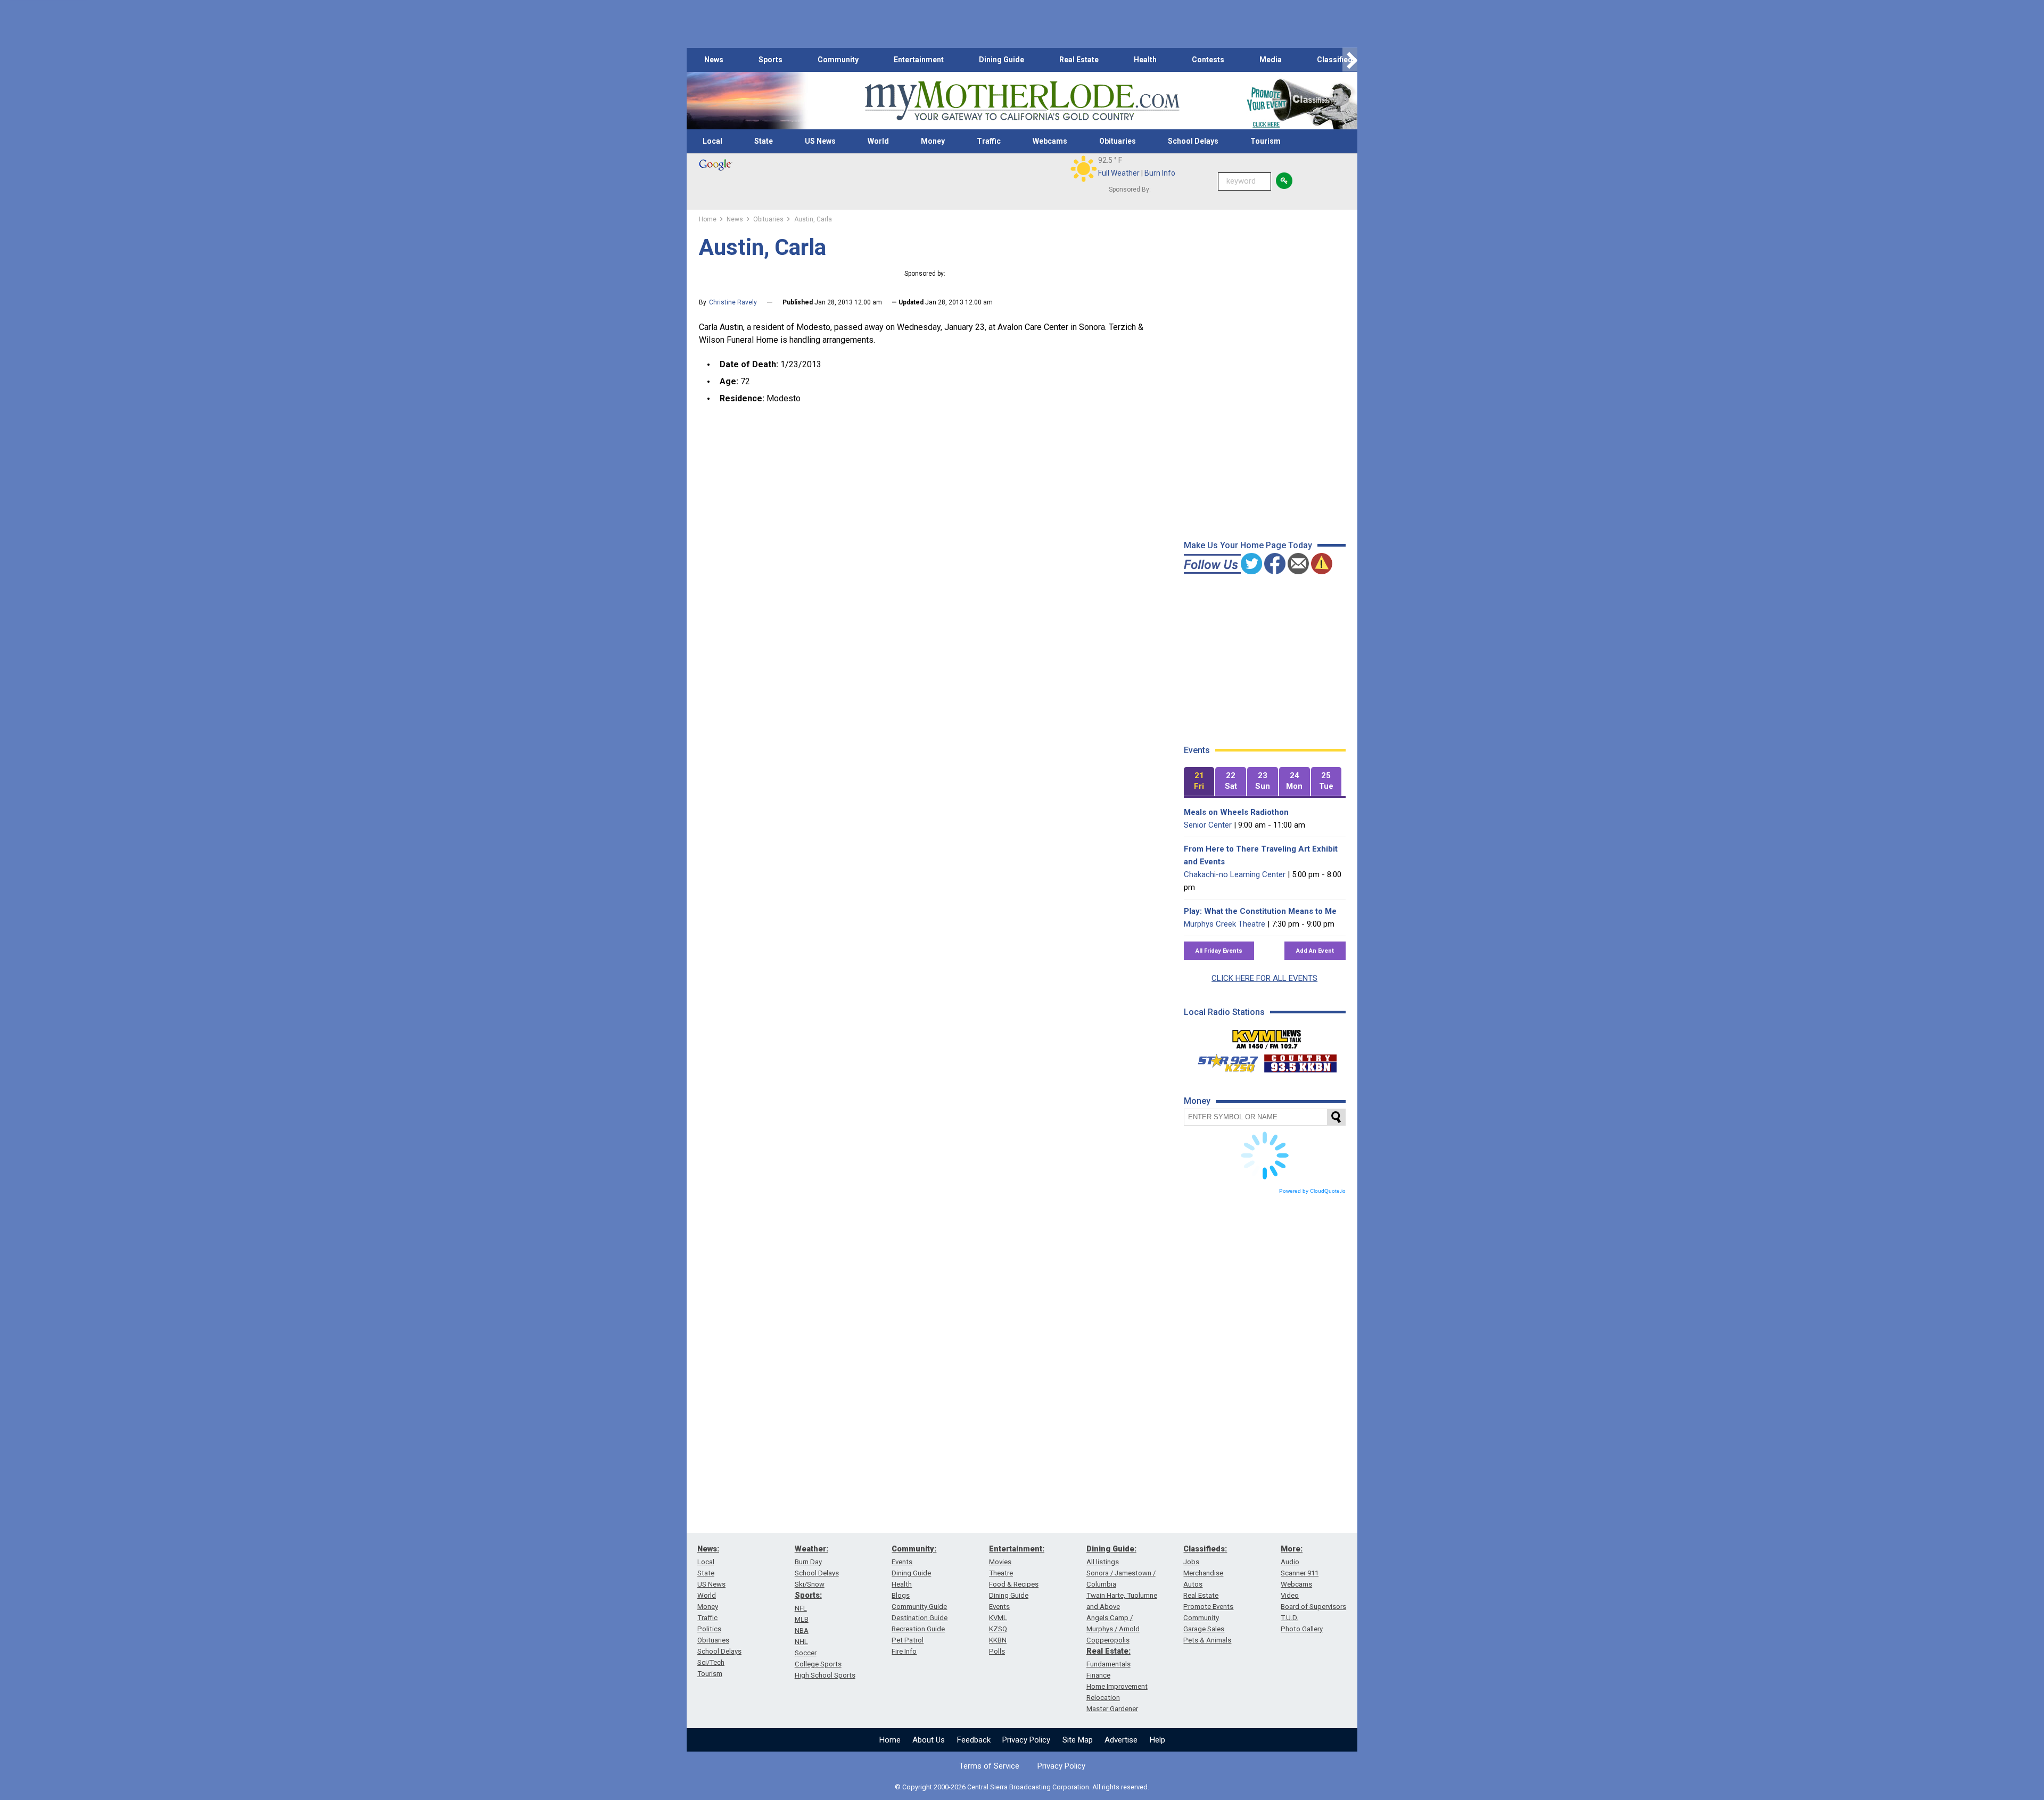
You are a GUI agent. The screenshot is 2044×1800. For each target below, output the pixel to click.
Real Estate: (1108, 1651)
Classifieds (1337, 60)
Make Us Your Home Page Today (1248, 545)
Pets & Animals (1207, 1640)
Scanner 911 (1300, 1573)
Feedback (974, 1740)
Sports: (808, 1595)
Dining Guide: (1111, 1549)
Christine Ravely (733, 302)
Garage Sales (1204, 1629)
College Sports (818, 1664)
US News (820, 141)
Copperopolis (1108, 1640)
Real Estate (1079, 60)
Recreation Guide (918, 1629)
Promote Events (1208, 1607)
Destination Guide (920, 1618)
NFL (801, 1608)
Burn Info (1160, 173)
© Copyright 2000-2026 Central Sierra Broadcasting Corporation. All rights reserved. (1022, 1787)
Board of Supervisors (1313, 1607)
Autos (1193, 1584)
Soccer (806, 1653)
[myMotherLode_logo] (1022, 101)
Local (712, 141)
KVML (998, 1618)
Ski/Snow (810, 1584)
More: (1292, 1549)
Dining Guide (1002, 60)
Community (838, 60)
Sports (770, 60)
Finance (1098, 1675)
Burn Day (808, 1562)
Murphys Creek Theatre (1225, 924)
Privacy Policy (1026, 1740)
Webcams (1050, 141)
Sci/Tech (711, 1662)
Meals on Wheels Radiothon (1236, 812)
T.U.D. (1289, 1618)
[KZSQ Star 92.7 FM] (1223, 1061)
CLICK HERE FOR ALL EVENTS (1264, 978)
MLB (802, 1619)
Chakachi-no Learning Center (1235, 874)
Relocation (1103, 1698)
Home (890, 1740)
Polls (997, 1651)
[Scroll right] (1350, 60)
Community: (914, 1549)
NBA (802, 1630)
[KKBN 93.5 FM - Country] (1300, 1061)
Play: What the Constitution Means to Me (1260, 911)
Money (933, 141)
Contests (1208, 60)
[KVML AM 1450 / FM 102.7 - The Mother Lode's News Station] (1267, 1036)
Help (1157, 1740)
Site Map (1078, 1740)
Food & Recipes (1014, 1584)
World (878, 141)
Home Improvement (1117, 1686)
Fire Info (904, 1651)
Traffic (989, 141)
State (764, 141)
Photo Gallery (1302, 1629)
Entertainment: (1017, 1549)
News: (708, 1549)
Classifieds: (1205, 1549)
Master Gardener (1112, 1709)
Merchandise (1203, 1573)
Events (902, 1562)
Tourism (1266, 141)
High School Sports (825, 1675)
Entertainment (919, 60)
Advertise (1121, 1740)
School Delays (1193, 141)
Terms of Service (989, 1766)
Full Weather (1119, 173)
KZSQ (998, 1629)
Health (1145, 60)
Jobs (1191, 1562)
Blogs (901, 1595)
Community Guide (919, 1607)
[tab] (1199, 782)
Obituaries (1118, 141)
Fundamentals (1108, 1664)
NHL (801, 1642)
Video (1290, 1595)
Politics (709, 1629)
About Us (929, 1740)
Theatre (1001, 1573)
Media (1271, 60)
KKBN (998, 1640)
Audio (1290, 1562)
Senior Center (1208, 825)
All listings (1103, 1562)
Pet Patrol (908, 1640)
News (714, 60)
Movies (1000, 1562)
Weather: (811, 1549)
